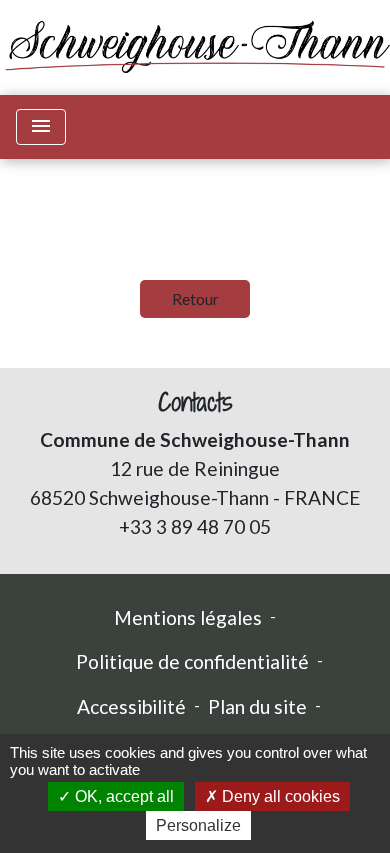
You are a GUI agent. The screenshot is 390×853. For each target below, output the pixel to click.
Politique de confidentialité (192, 661)
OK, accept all (122, 796)
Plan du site (257, 706)
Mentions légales (188, 617)
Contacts (195, 402)
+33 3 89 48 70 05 (195, 526)
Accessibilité (131, 706)
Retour (195, 298)
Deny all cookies (279, 796)
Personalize (198, 825)
